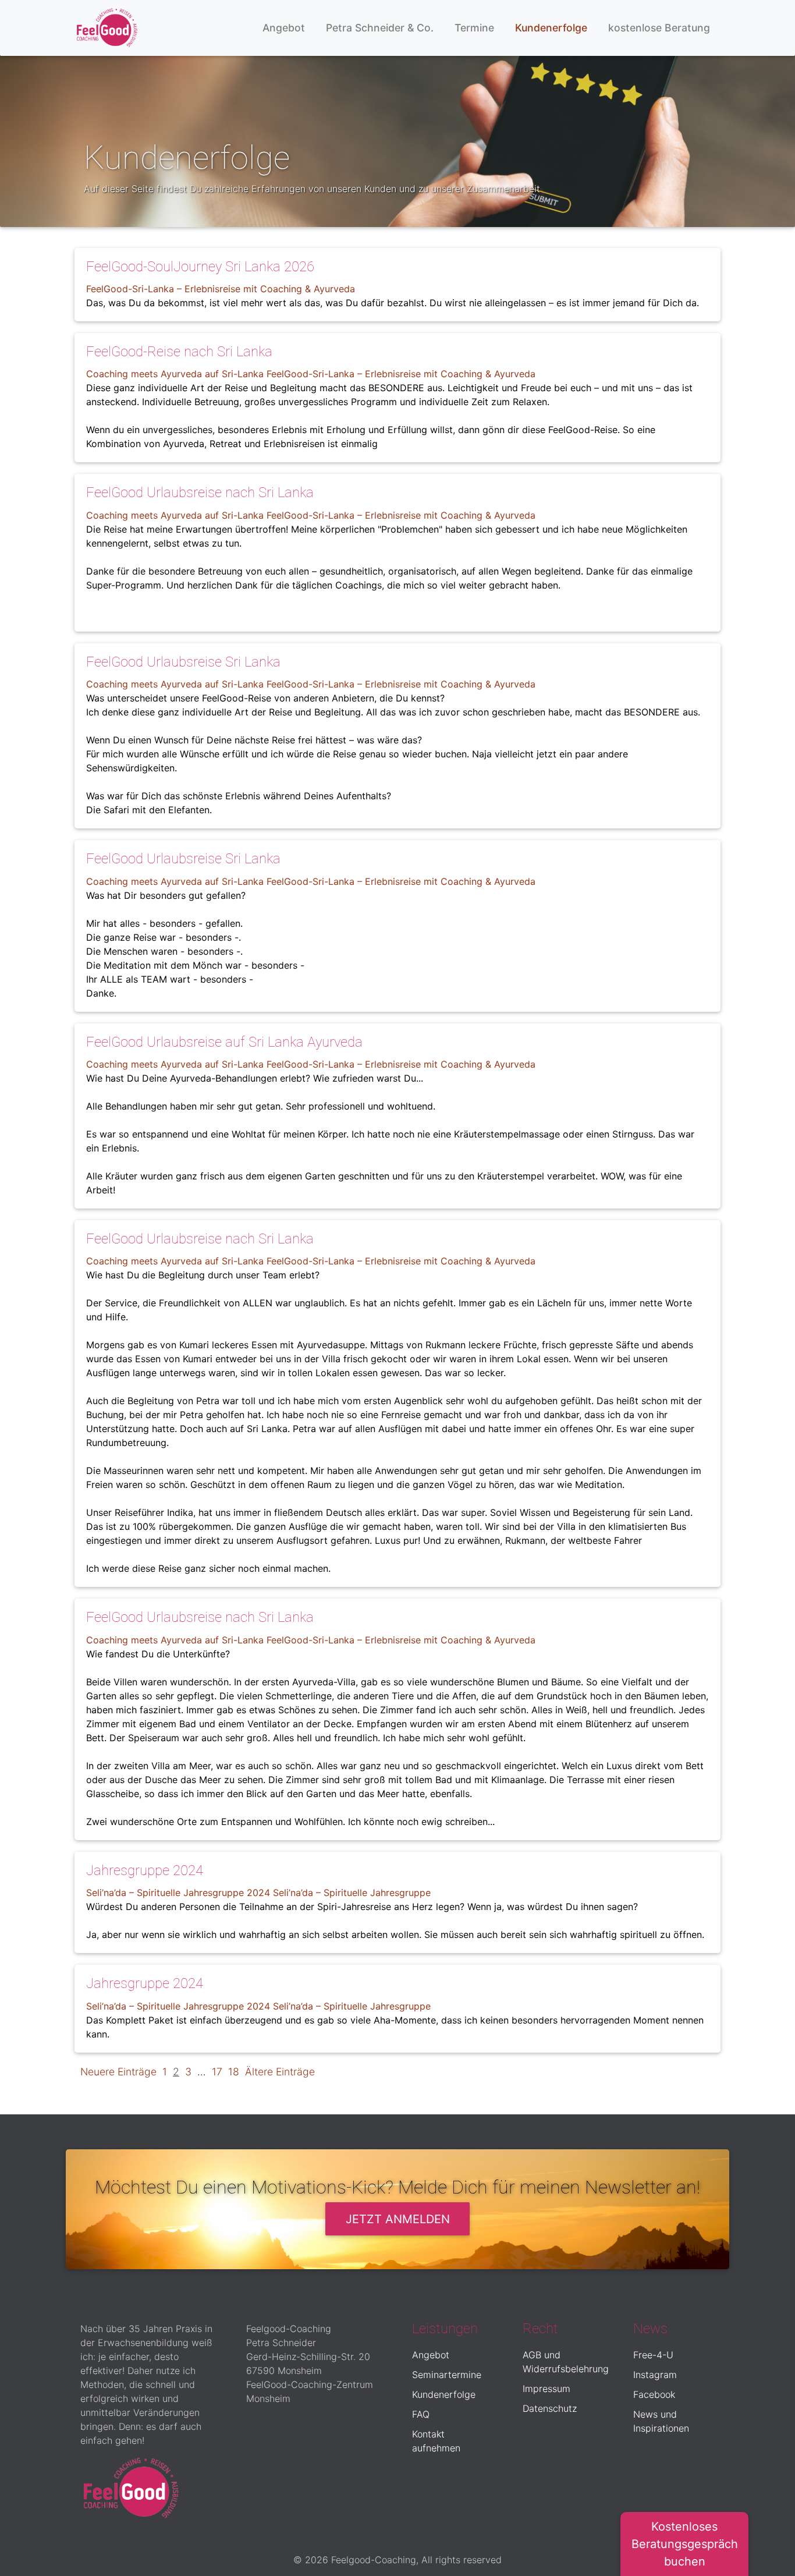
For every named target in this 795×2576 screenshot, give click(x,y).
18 (234, 2072)
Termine (474, 28)
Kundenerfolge (551, 28)
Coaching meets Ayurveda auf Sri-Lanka (175, 374)
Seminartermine (447, 2375)
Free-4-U (653, 2355)
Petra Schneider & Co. (380, 28)
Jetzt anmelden (398, 2219)
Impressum (546, 2389)
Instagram (655, 2375)
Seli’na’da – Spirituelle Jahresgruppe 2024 (178, 1893)
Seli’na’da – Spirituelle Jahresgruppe (352, 1893)
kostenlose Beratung (659, 28)
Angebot (284, 28)
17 (217, 2072)
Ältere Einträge (280, 2072)
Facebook (654, 2394)
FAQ (421, 2414)
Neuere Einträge (118, 2072)
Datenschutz (550, 2408)
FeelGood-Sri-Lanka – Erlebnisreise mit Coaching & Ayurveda (221, 289)
